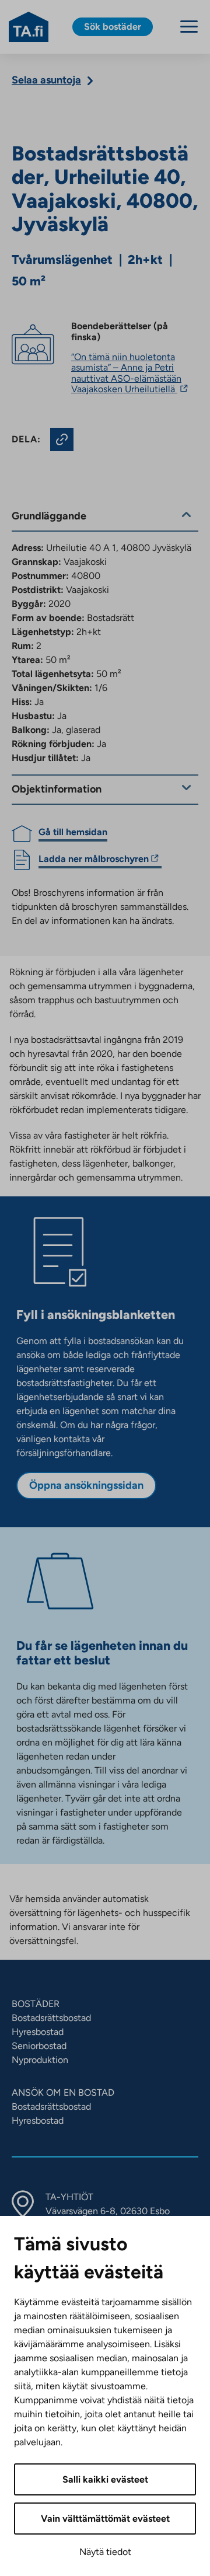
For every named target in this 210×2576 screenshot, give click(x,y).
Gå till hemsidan (73, 832)
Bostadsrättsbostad (51, 2018)
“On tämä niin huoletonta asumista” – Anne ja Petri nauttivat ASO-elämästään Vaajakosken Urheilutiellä (131, 373)
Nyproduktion (40, 2060)
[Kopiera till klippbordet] (62, 439)
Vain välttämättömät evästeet (105, 2519)
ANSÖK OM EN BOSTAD (63, 2092)
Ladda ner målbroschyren (94, 861)
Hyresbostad (38, 2032)
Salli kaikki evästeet (105, 2479)
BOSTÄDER (36, 2004)
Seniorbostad (39, 2046)
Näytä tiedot (105, 2552)
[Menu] (189, 27)
